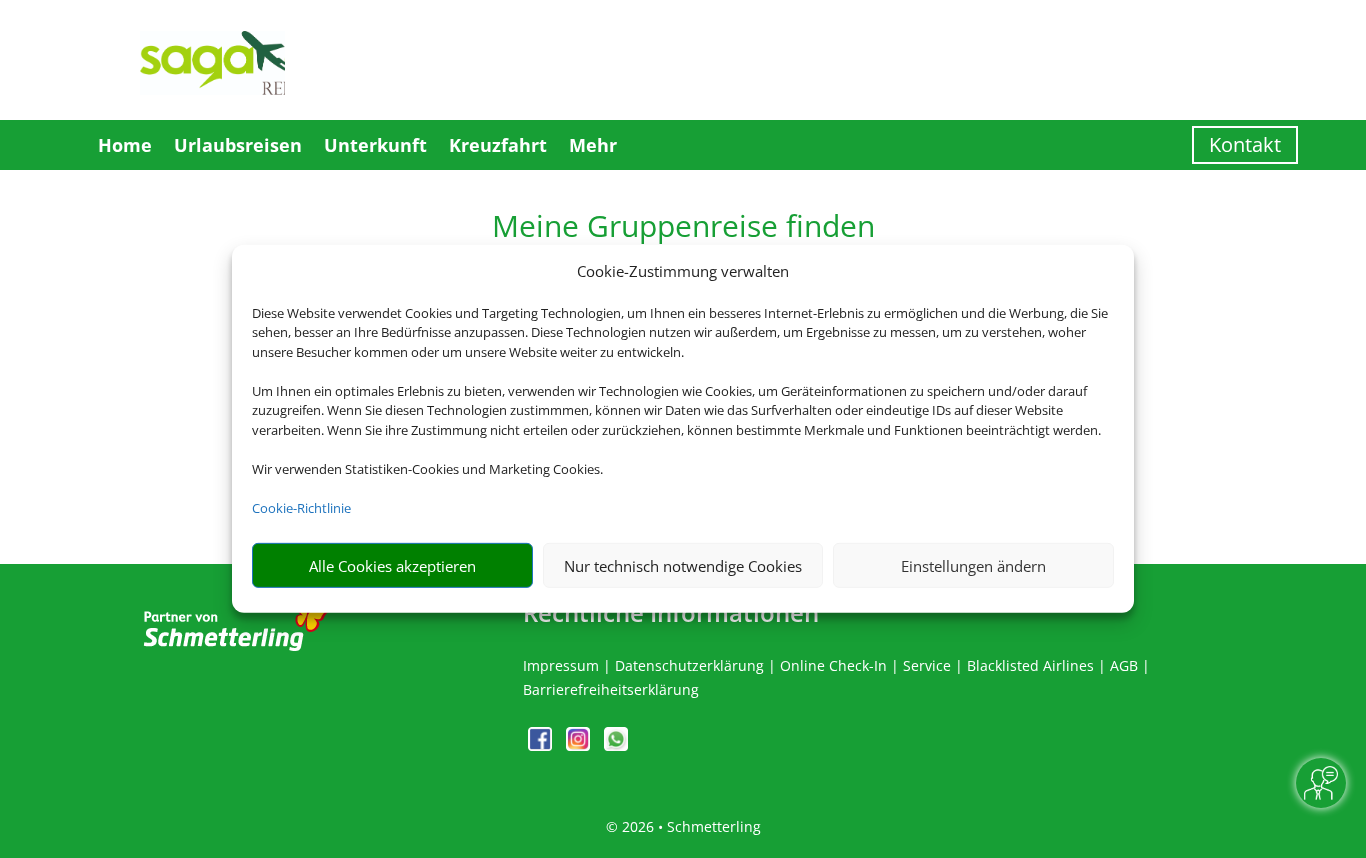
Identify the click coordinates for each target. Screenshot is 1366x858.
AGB (1124, 665)
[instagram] (580, 745)
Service (927, 665)
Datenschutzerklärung (689, 665)
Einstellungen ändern (973, 566)
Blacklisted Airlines (1030, 665)
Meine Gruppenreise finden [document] (683, 228)
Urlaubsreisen (238, 145)
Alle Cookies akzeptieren (392, 566)
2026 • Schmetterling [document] (689, 826)
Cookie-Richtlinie (301, 508)
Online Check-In (833, 665)
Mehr (593, 145)
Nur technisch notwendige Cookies (683, 566)
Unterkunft (375, 145)
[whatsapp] (616, 745)
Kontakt (1245, 144)
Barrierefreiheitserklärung (611, 689)
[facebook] (542, 745)
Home (125, 145)
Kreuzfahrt (498, 145)
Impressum (561, 665)
